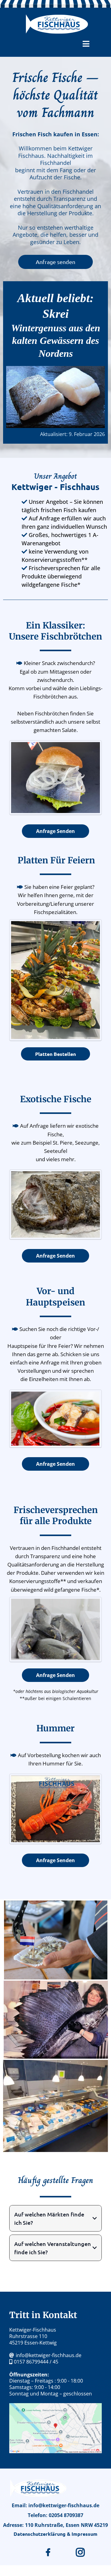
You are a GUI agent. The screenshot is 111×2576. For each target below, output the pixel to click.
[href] (55, 2428)
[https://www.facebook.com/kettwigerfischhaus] (50, 2552)
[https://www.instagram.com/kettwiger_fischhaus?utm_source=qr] (82, 2552)
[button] (86, 45)
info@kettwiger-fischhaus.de (49, 2355)
